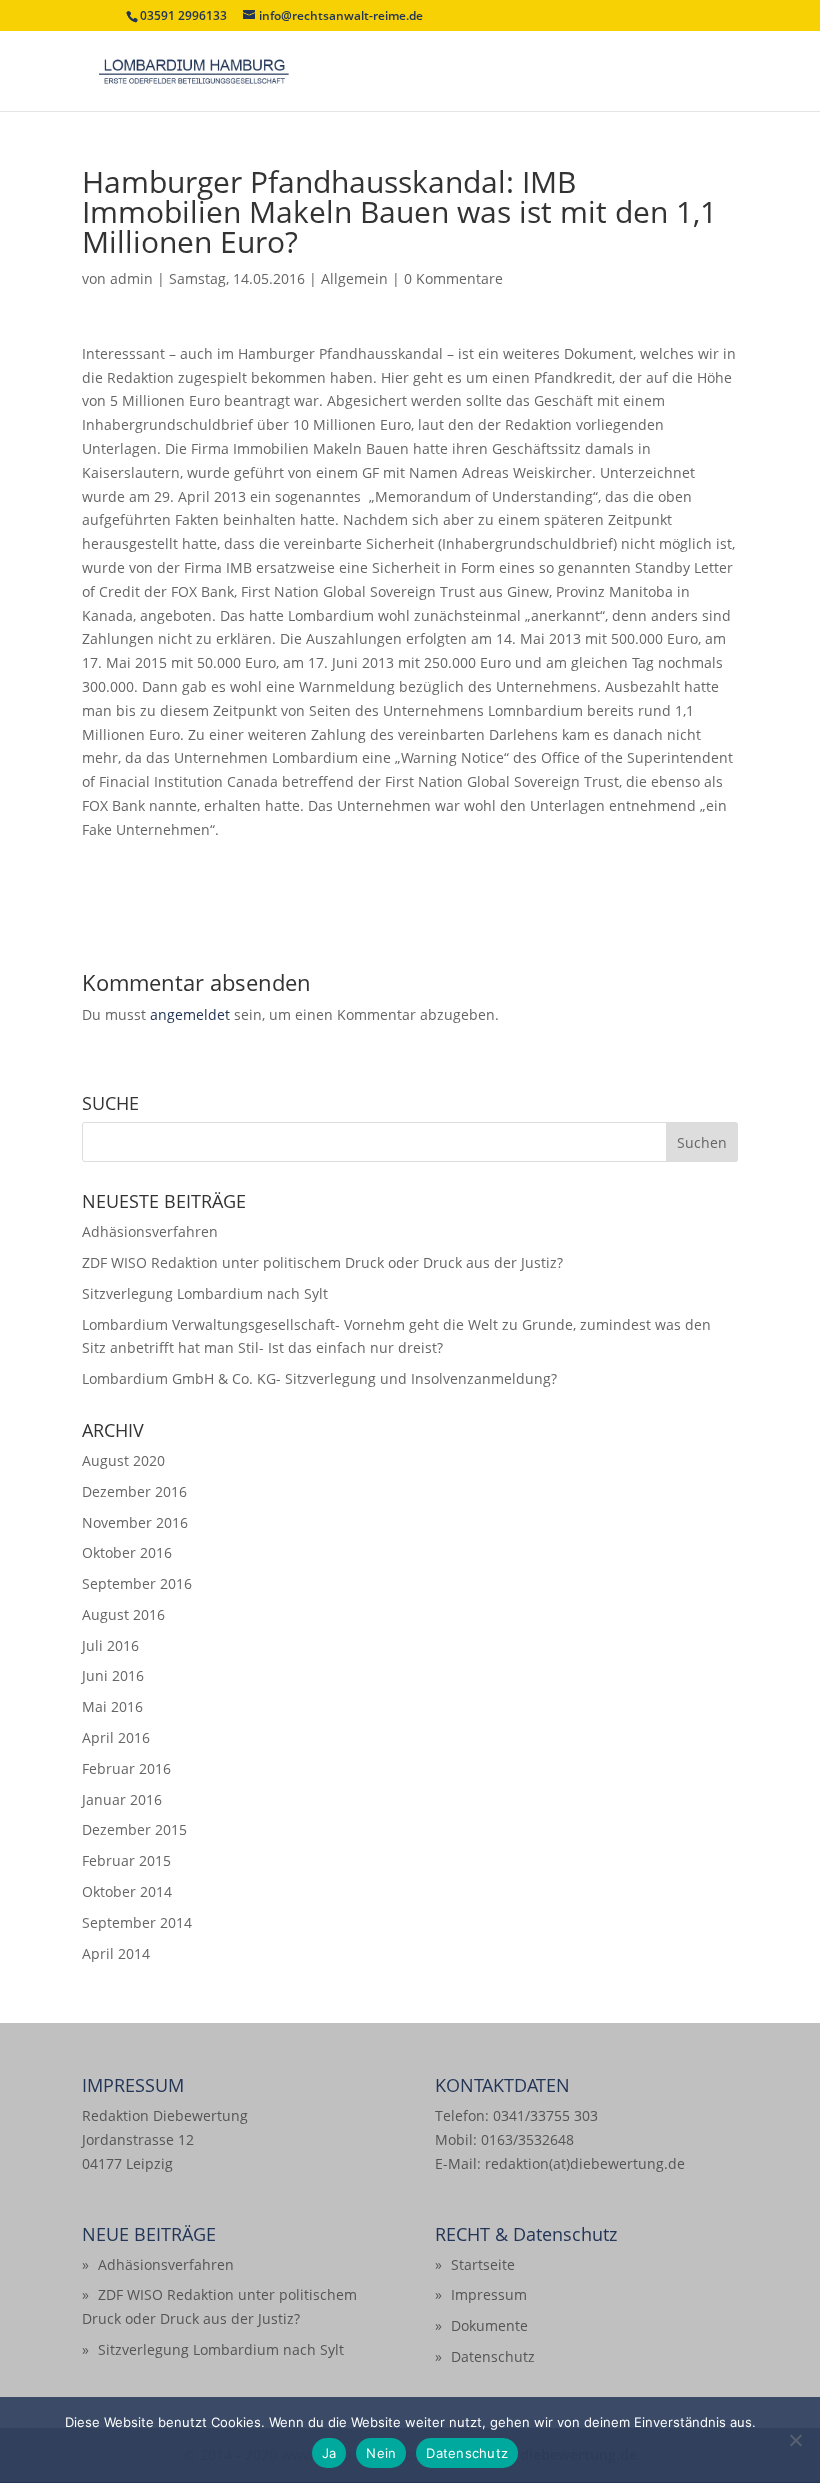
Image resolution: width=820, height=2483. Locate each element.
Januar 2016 (122, 1799)
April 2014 (116, 1953)
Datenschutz (493, 2356)
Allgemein (354, 278)
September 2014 (137, 1922)
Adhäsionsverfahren (150, 1231)
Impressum (489, 2294)
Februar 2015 (126, 1860)
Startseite (483, 2264)
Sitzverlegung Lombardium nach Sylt (205, 1293)
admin (131, 278)
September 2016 (137, 1583)
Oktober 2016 (127, 1552)
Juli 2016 (110, 1645)
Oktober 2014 (127, 1891)
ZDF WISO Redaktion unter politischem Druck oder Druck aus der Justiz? (322, 1262)
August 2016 (123, 1614)
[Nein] (795, 2440)
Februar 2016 (126, 1768)
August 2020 (123, 1460)
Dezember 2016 (134, 1491)
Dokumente (489, 2325)
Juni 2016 (113, 1675)
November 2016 (135, 1522)
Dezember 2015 (134, 1829)
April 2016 (116, 1737)
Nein (381, 2453)
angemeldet (190, 1014)
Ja (329, 2453)
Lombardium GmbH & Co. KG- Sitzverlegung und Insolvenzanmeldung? (319, 1378)
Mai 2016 (112, 1706)
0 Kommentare (453, 278)
